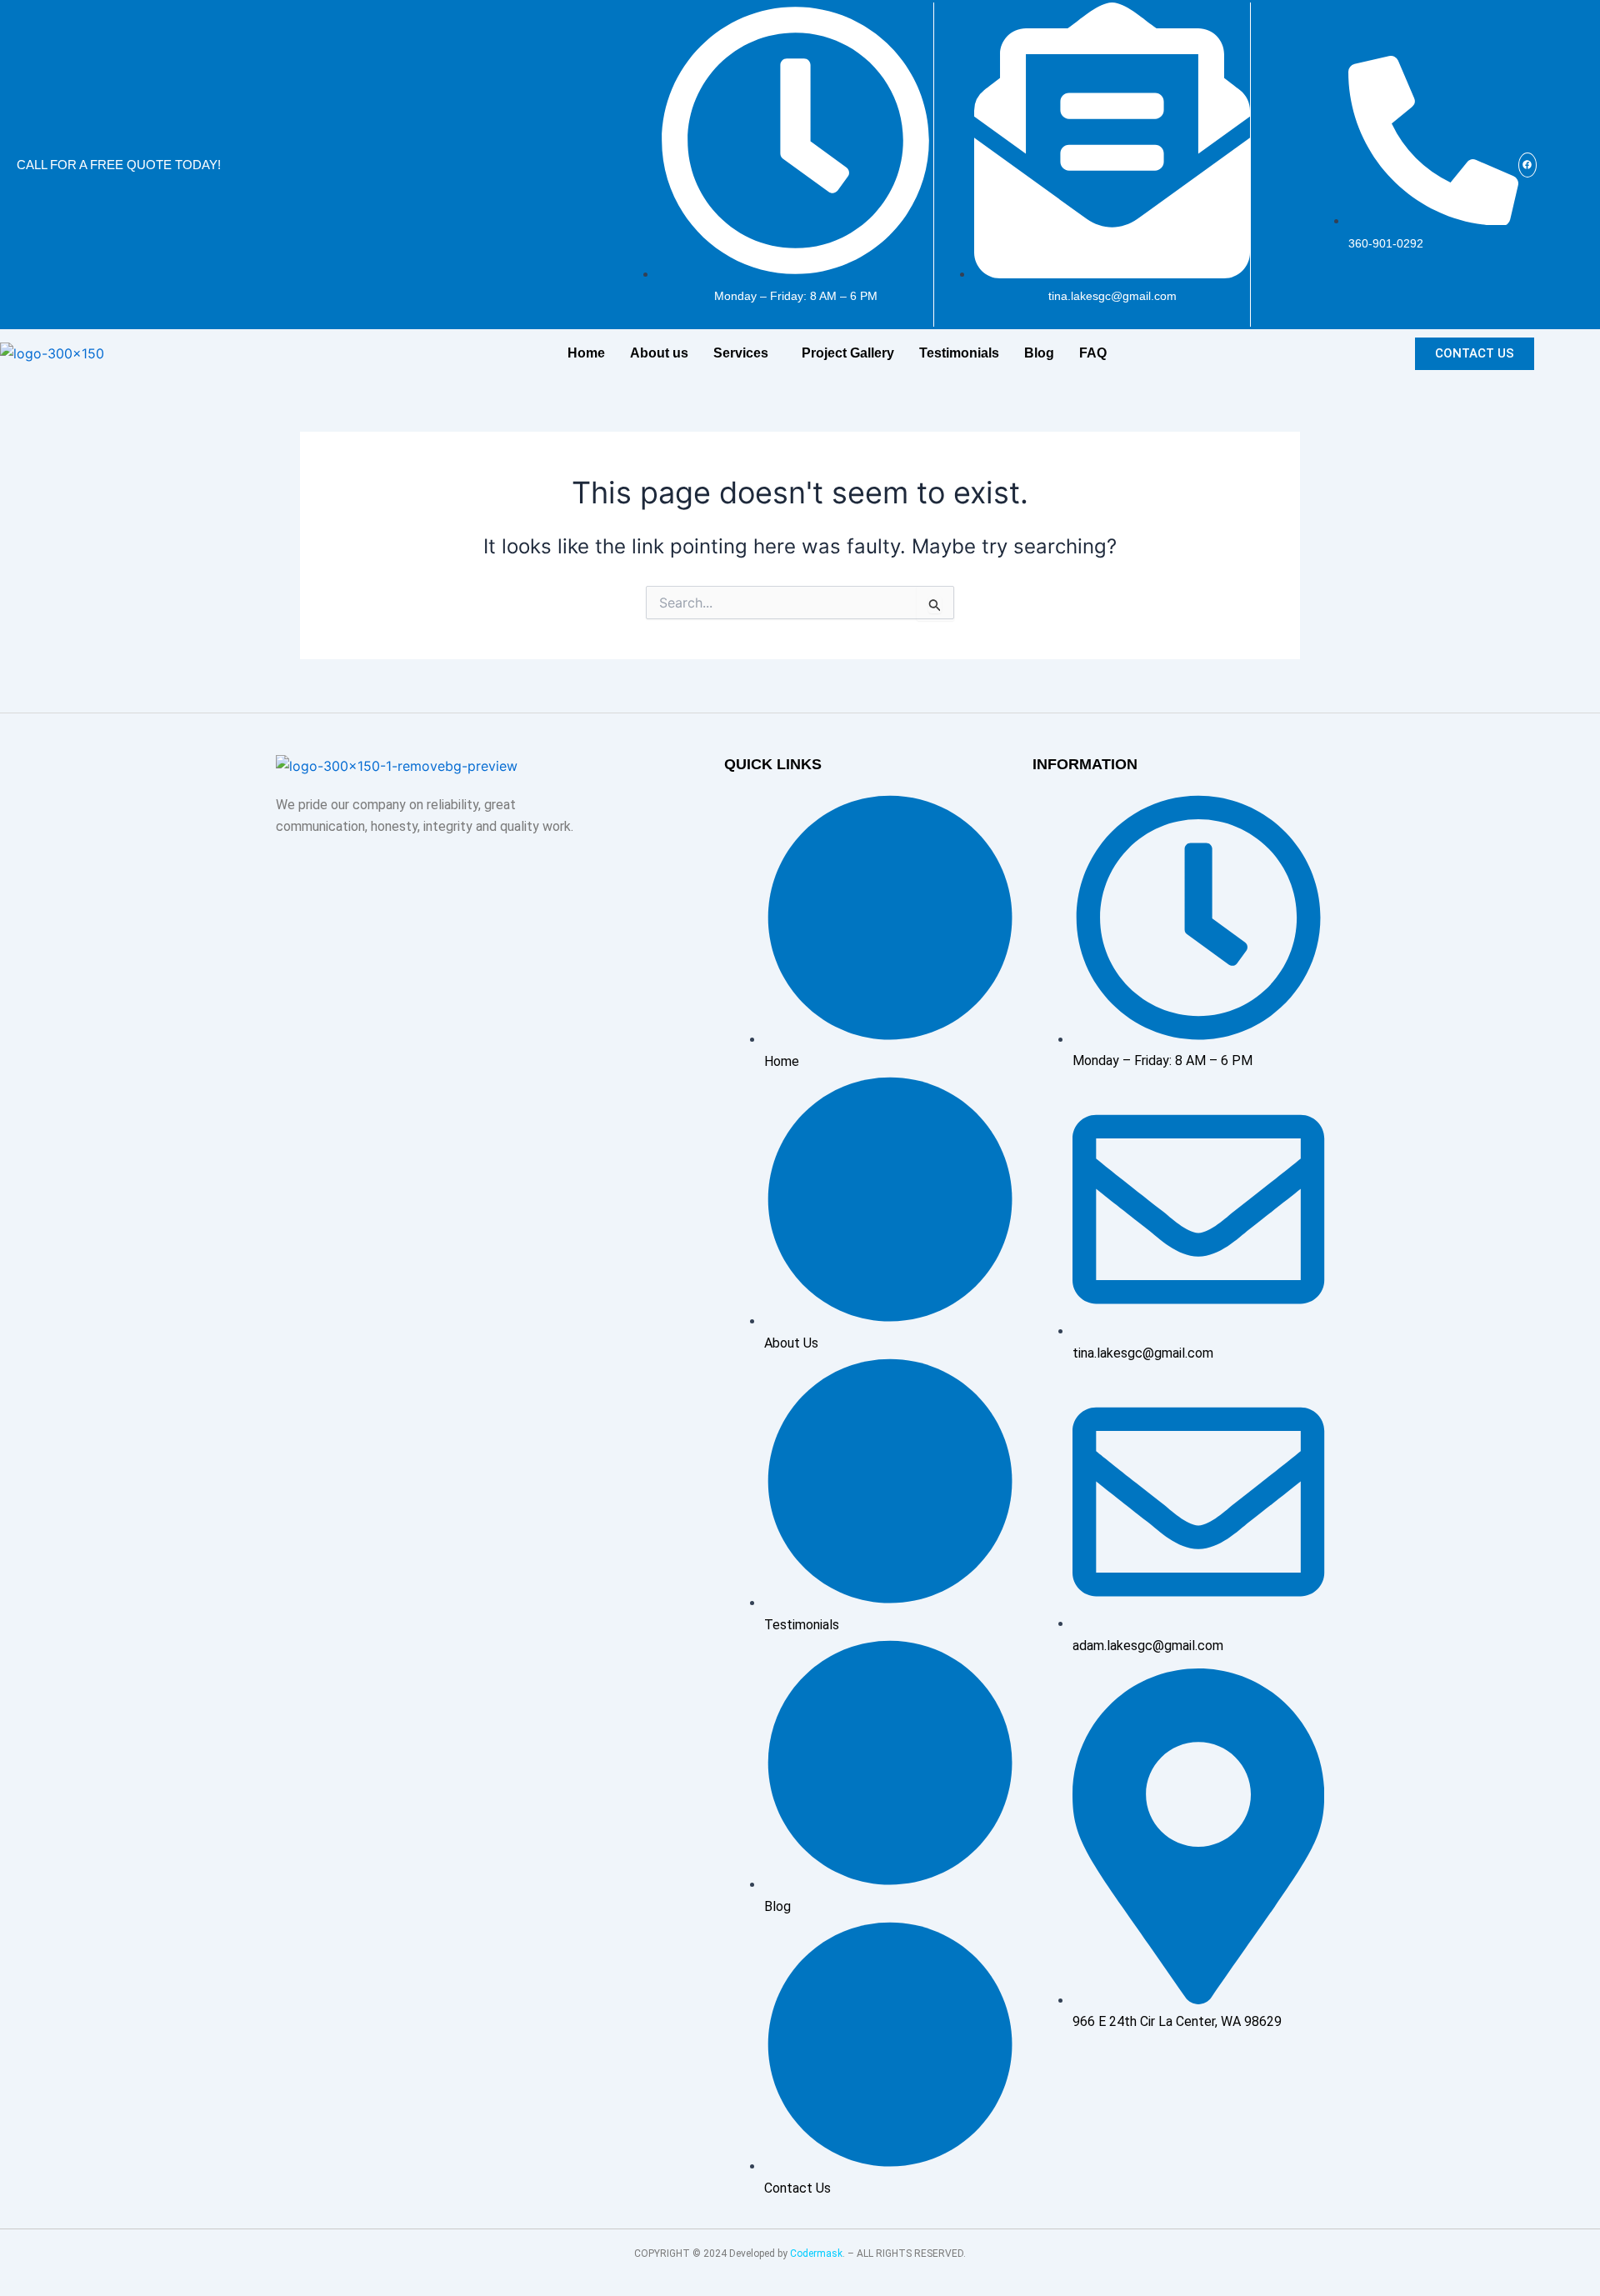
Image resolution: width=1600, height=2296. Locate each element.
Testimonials (959, 353)
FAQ (1093, 353)
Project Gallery (848, 353)
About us (659, 353)
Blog (1039, 353)
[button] (745, 353)
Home (586, 353)
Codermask (816, 2253)
